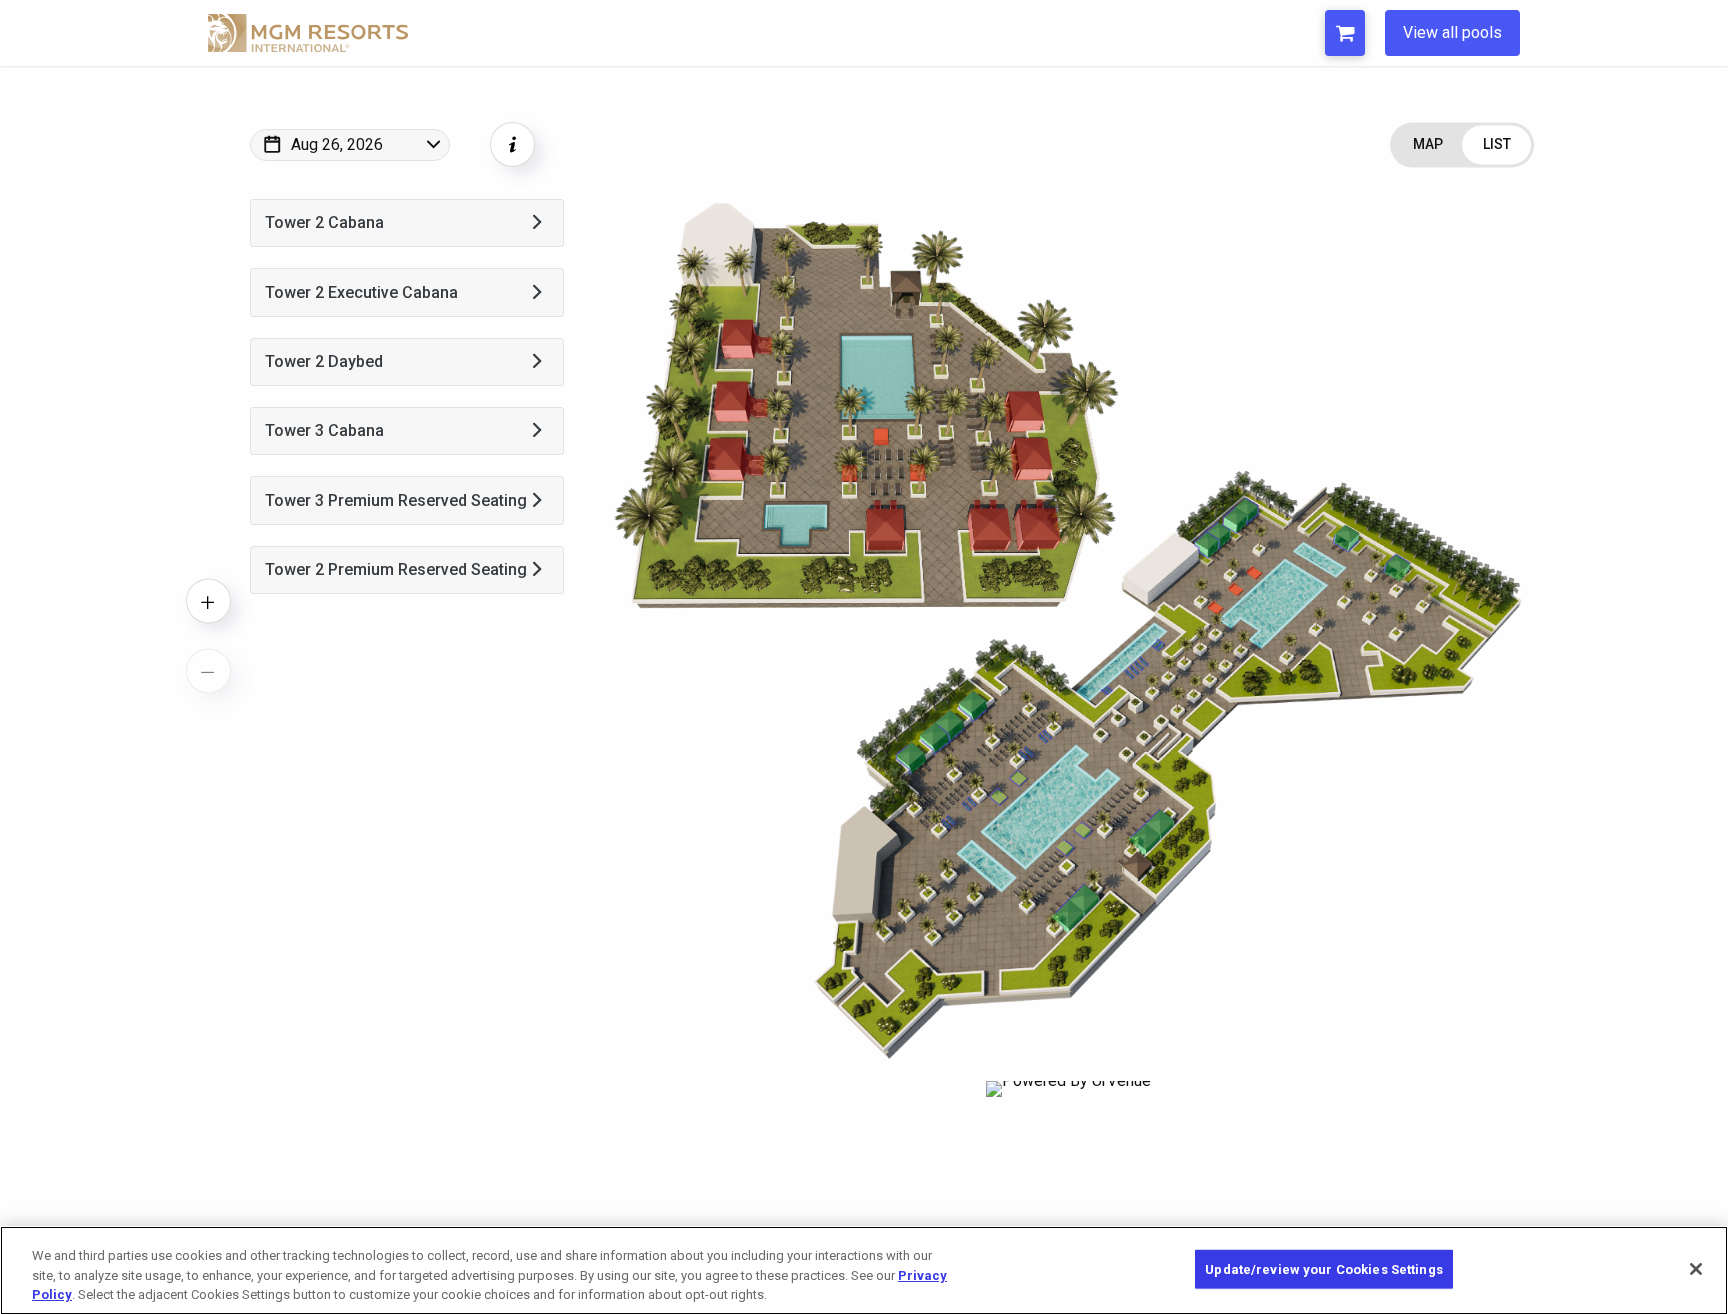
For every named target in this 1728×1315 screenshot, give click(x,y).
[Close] (1696, 1269)
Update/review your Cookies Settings (1324, 1268)
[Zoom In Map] (208, 601)
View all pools (1452, 32)
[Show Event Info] (512, 144)
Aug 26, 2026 (337, 144)
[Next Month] (506, 171)
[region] (864, 1270)
